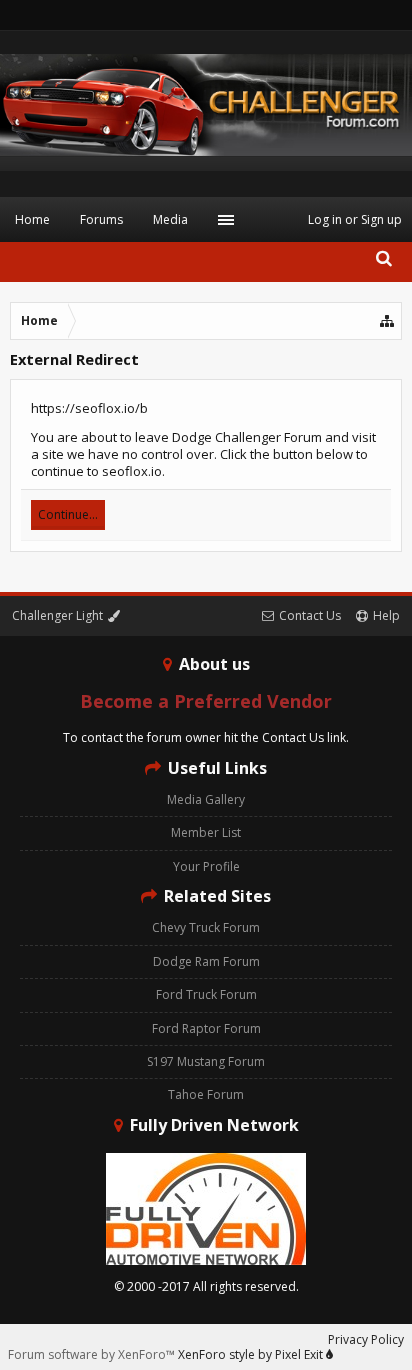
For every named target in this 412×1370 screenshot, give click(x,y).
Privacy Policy (366, 1339)
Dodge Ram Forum (206, 961)
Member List (206, 832)
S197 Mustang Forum (206, 1061)
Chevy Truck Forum (206, 927)
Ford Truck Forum (206, 994)
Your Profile (206, 866)
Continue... (68, 514)
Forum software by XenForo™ (93, 1354)
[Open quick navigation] (388, 321)
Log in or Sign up (355, 219)
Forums (101, 219)
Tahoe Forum (206, 1094)
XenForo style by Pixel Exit (252, 1354)
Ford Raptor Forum (206, 1028)
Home (32, 219)
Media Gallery (206, 799)
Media (170, 219)
